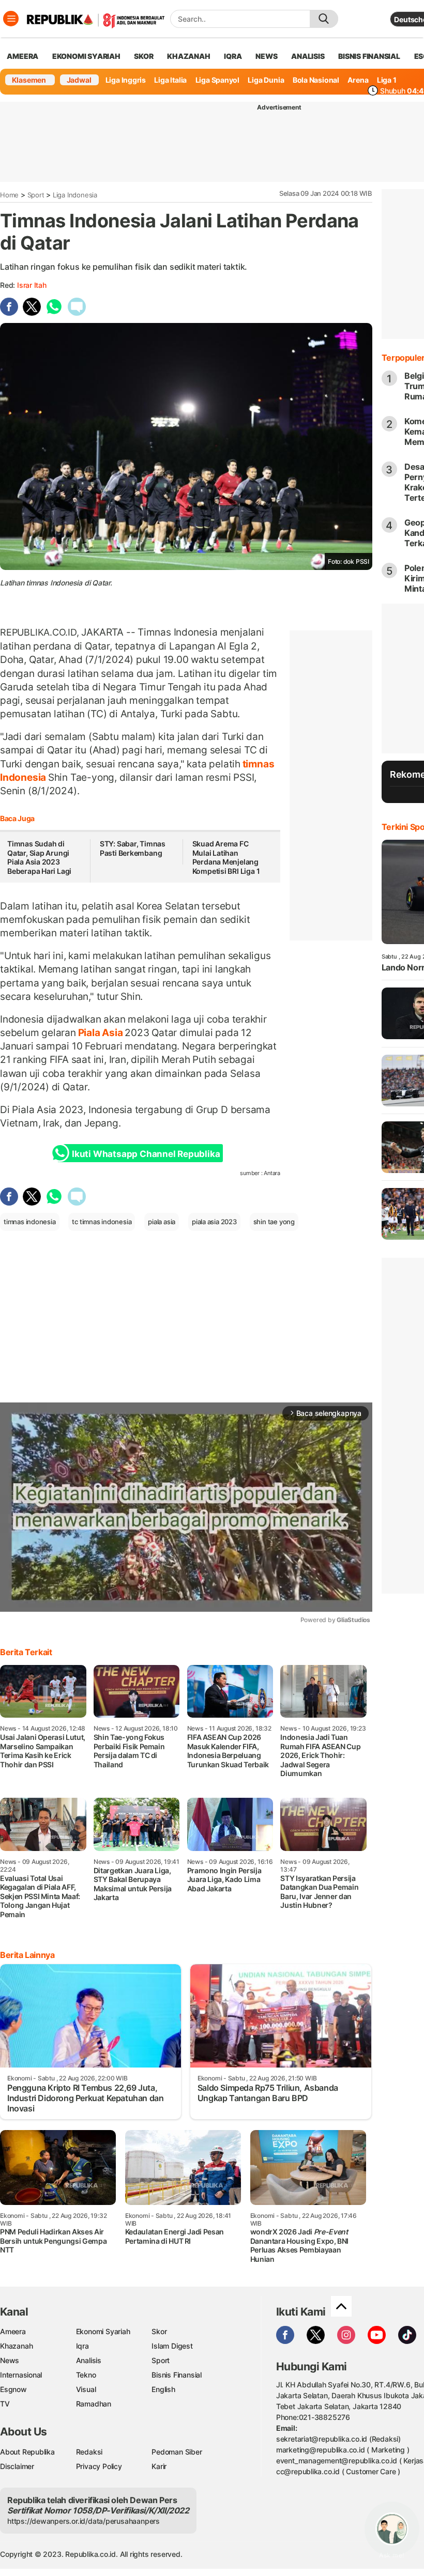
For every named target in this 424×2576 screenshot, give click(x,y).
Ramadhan (94, 2404)
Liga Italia (170, 80)
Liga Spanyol (217, 80)
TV (5, 2404)
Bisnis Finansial (369, 56)
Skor (159, 2331)
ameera (22, 56)
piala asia (162, 1222)
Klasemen (29, 80)
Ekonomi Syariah (86, 56)
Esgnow (13, 2389)
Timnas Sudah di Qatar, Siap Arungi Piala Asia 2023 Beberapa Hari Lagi (39, 857)
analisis (308, 56)
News (10, 2360)
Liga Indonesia (75, 195)
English (163, 2389)
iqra (233, 56)
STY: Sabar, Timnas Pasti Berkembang (133, 848)
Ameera (13, 2331)
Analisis (89, 2360)
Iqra (82, 2346)
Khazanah (16, 2346)
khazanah (188, 56)
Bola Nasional (316, 80)
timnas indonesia (30, 1222)
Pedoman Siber (177, 2452)
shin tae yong (274, 1222)
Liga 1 (387, 80)
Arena (358, 80)
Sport (36, 195)
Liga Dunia (266, 80)
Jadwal (79, 80)
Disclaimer (17, 2466)
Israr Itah (32, 285)
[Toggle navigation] (11, 19)
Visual (86, 2389)
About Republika (27, 2452)
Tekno (86, 2375)
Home (9, 195)
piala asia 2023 (214, 1222)
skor (143, 56)
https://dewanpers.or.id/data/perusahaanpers (84, 2521)
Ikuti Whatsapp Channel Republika (146, 1154)
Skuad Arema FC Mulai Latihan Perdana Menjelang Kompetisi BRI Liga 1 (226, 857)
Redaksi (89, 2452)
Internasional (21, 2375)
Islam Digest (172, 2346)
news (266, 56)
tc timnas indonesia (102, 1222)
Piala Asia (100, 1032)
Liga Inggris (126, 80)
